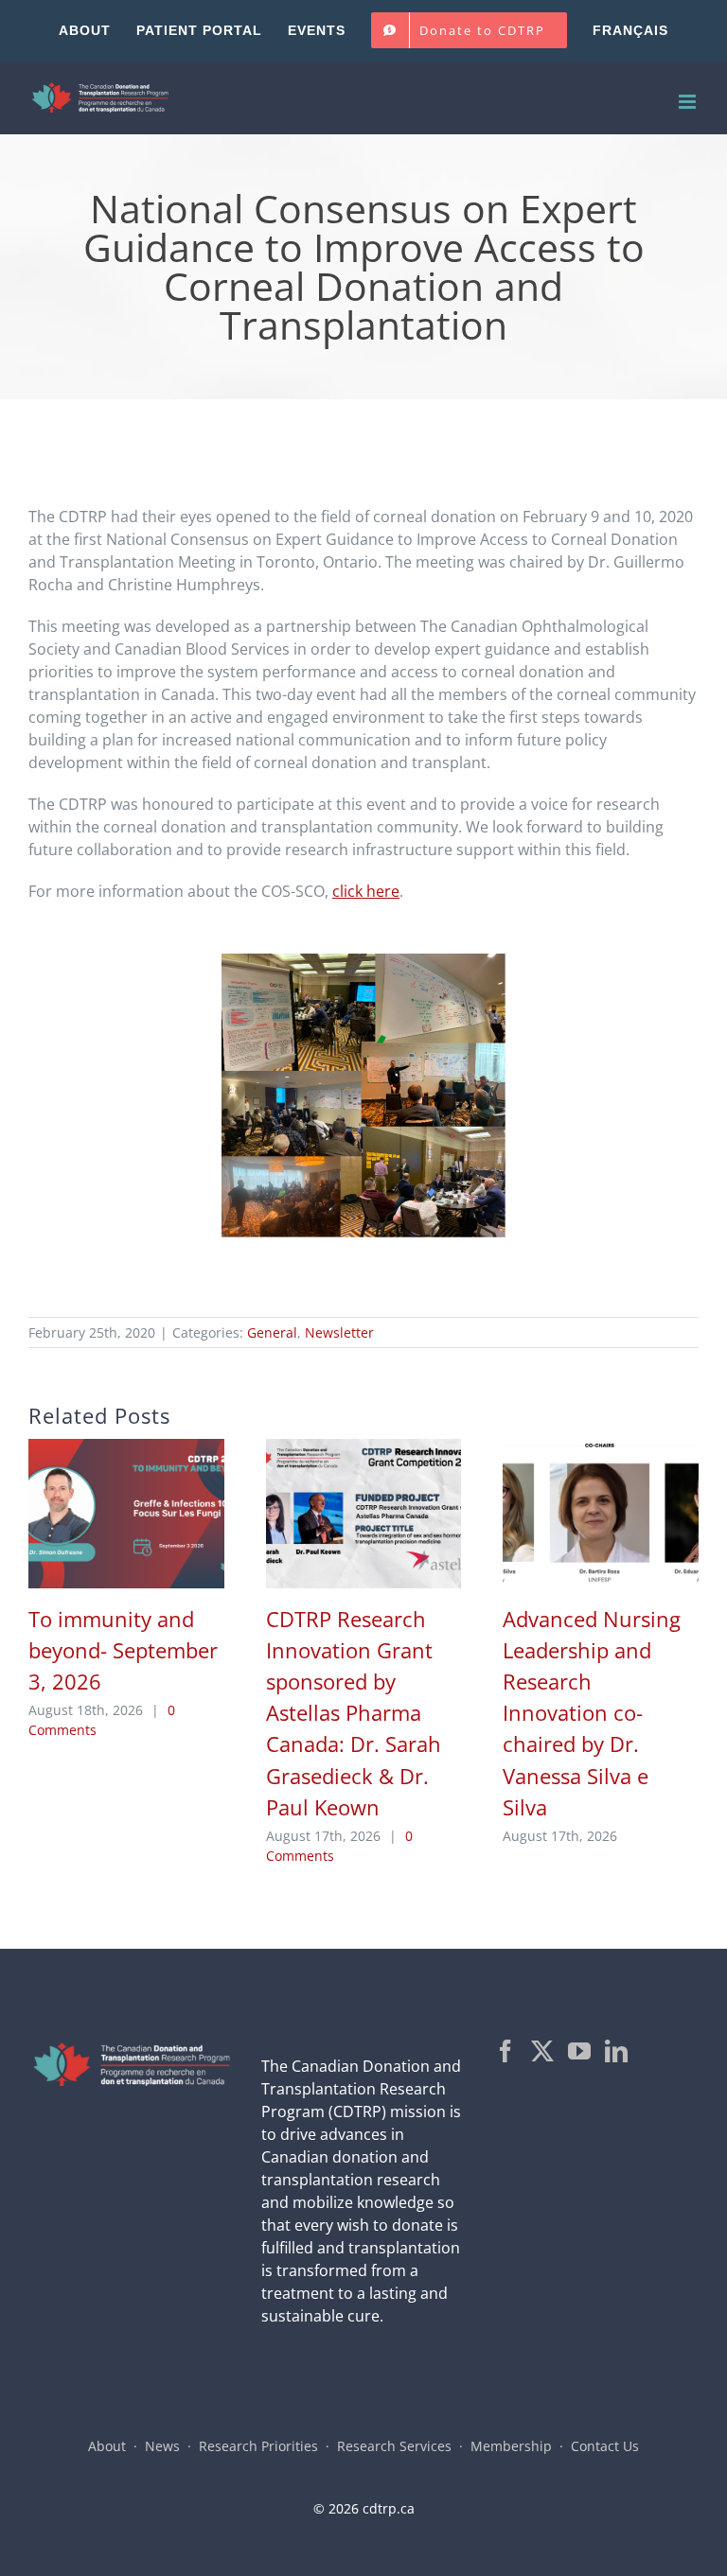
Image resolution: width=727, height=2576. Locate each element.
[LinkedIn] (616, 2051)
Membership (511, 2446)
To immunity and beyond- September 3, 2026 (123, 1650)
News (162, 2446)
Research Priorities (258, 2446)
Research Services (394, 2446)
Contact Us (605, 2446)
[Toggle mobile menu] (689, 102)
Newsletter (339, 1332)
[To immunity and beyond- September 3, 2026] (126, 1449)
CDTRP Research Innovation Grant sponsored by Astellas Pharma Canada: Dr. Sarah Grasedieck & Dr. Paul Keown (354, 1713)
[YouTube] (579, 2051)
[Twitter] (542, 2051)
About (107, 2446)
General (272, 1332)
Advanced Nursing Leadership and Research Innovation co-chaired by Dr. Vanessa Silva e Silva (592, 1713)
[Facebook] (505, 2051)
